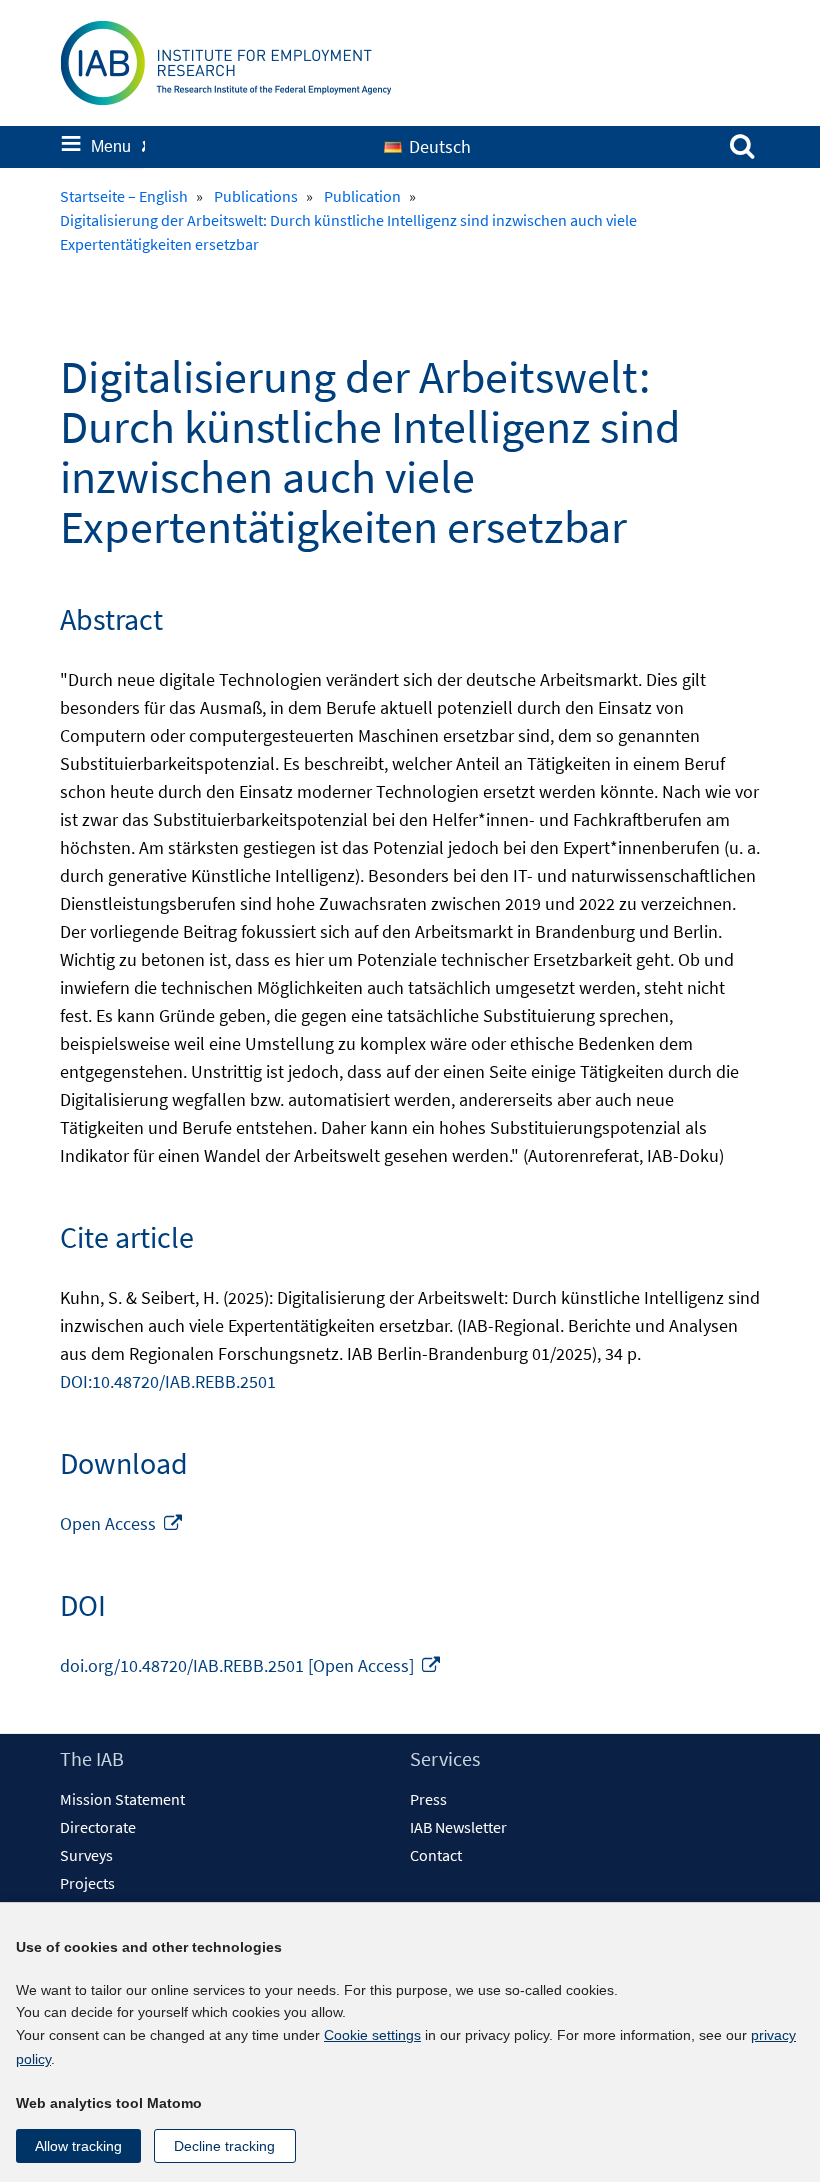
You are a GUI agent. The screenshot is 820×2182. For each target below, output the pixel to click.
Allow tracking (78, 2146)
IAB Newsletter (458, 1827)
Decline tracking (224, 2146)
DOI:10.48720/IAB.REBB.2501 (168, 1381)
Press (428, 1799)
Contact (436, 1855)
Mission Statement (122, 1799)
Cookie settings (372, 2035)
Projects (87, 1883)
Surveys (86, 1855)
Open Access (122, 1523)
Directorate (98, 1827)
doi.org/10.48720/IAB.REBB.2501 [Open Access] (251, 1665)
